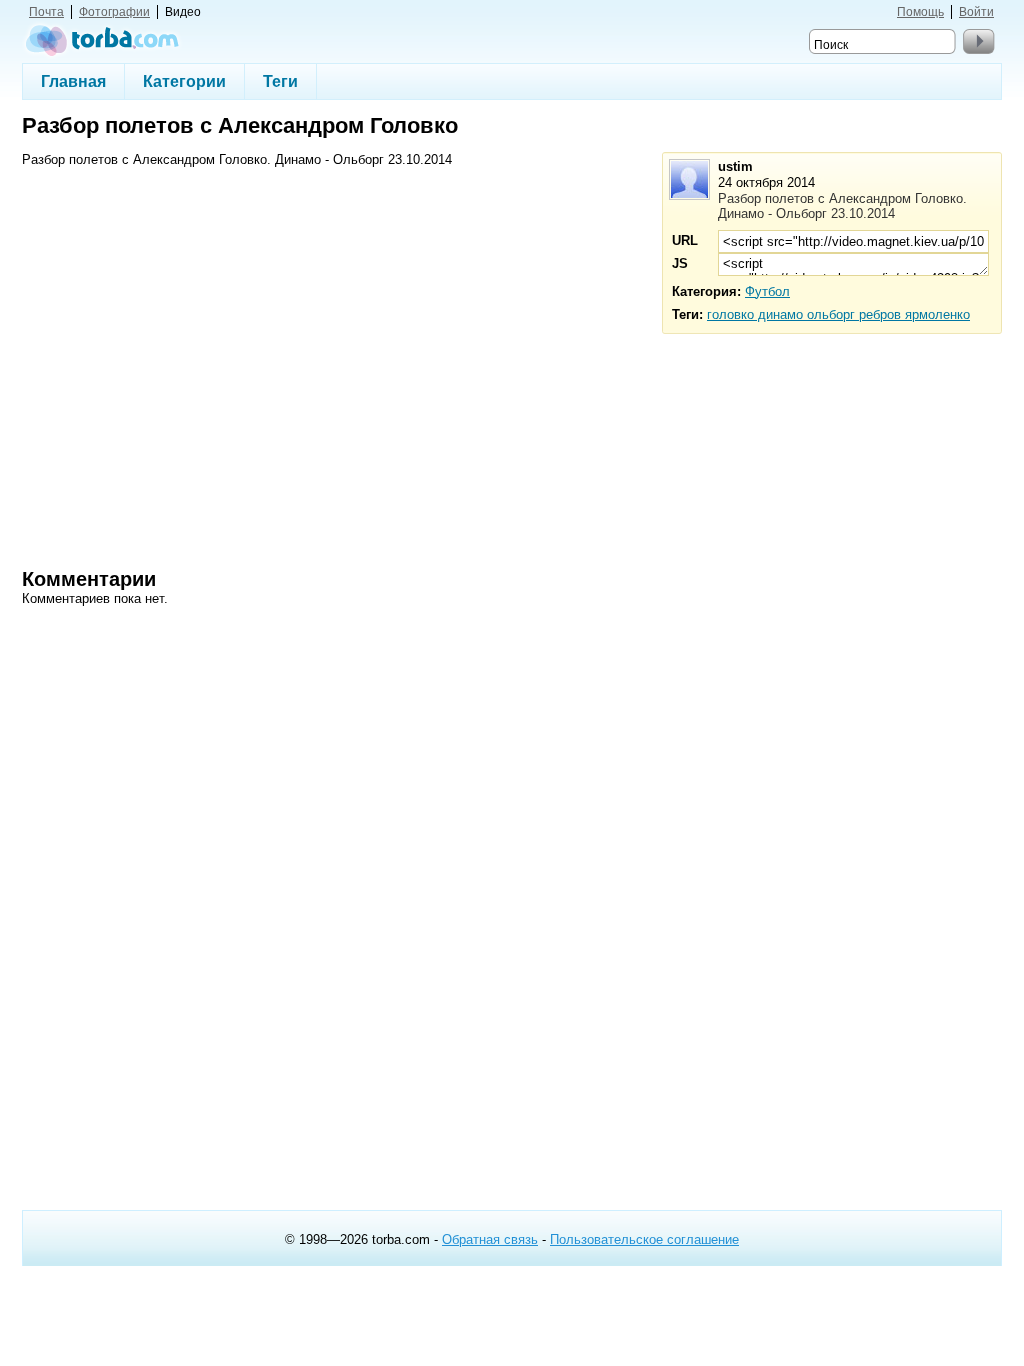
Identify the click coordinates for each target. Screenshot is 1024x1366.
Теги (280, 81)
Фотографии (114, 12)
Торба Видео (102, 40)
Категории (184, 81)
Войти (976, 12)
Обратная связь (490, 1239)
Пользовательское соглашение (644, 1239)
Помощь (920, 12)
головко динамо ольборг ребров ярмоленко (838, 314)
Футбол (767, 291)
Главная (73, 81)
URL (685, 240)
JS (680, 263)
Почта (46, 12)
